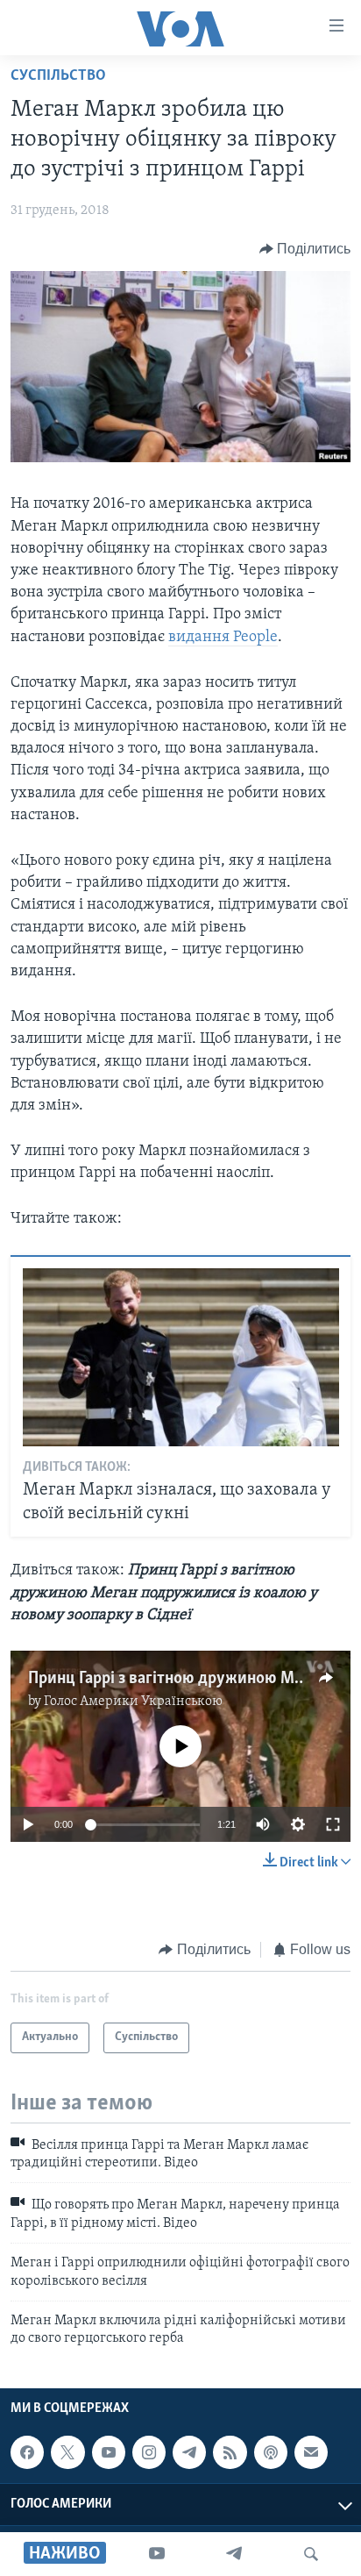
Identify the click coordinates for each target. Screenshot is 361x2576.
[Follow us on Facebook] (27, 2452)
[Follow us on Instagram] (149, 2452)
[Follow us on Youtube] (109, 2452)
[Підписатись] (311, 2452)
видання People (223, 638)
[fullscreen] (333, 1824)
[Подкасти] (271, 2452)
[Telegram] (234, 2554)
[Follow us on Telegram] (189, 2452)
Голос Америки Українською (133, 1702)
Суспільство (58, 76)
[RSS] (230, 2452)
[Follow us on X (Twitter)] (67, 2452)
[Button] (305, 249)
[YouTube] (157, 2554)
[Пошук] (311, 2554)
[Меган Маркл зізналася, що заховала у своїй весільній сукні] (181, 1357)
